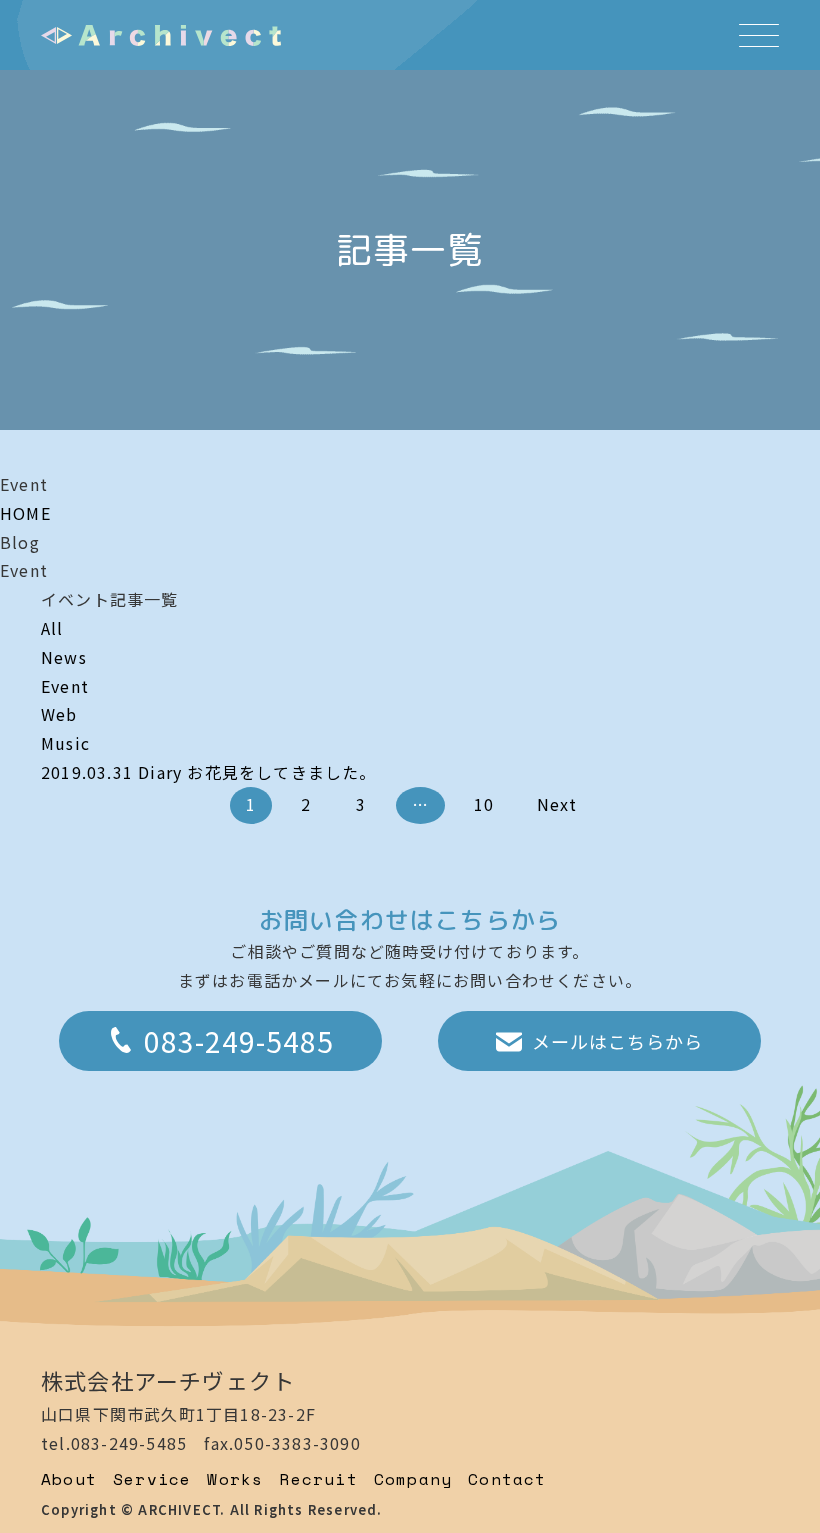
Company (413, 1479)
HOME (25, 513)
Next (557, 804)
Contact (507, 1479)
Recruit (318, 1479)
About (69, 1479)
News (64, 657)
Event (65, 686)
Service (152, 1479)
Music (65, 743)
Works (235, 1479)
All (52, 628)
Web (59, 714)
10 (484, 804)
